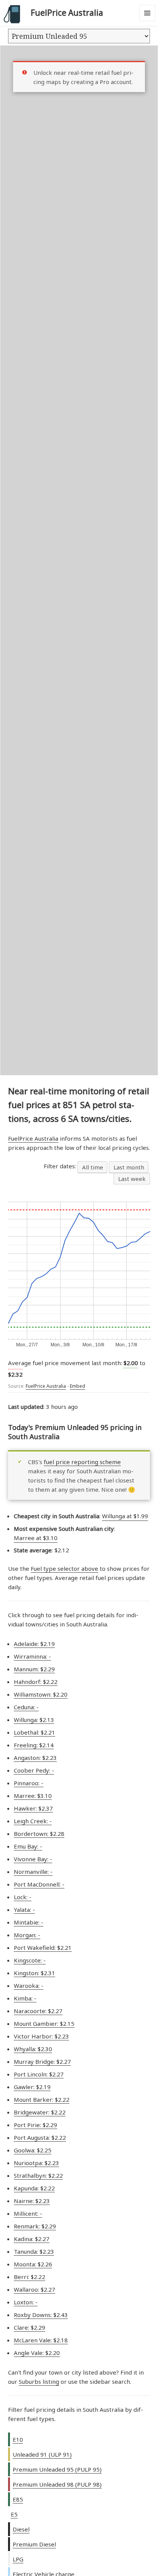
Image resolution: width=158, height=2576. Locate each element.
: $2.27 (38, 2011)
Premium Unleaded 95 (57, 2469)
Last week (132, 1179)
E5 (14, 2514)
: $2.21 (35, 1732)
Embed (77, 1386)
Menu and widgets (147, 21)
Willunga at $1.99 (125, 1516)
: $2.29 (34, 1669)
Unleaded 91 (42, 2454)
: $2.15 (44, 2024)
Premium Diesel (34, 2544)
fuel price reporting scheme (82, 1462)
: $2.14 (34, 1745)
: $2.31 (35, 1973)
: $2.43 (41, 2315)
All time (93, 1167)
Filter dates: (61, 1166)
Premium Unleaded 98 (57, 2484)
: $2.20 (41, 1694)
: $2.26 (33, 2264)
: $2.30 (33, 2049)
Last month (129, 1167)
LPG (18, 2559)
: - (32, 1656)
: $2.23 (35, 1758)
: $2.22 (36, 1682)
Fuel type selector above (64, 1568)
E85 (18, 2499)
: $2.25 (33, 2150)
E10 (18, 2439)
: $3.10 (33, 1796)
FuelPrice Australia (67, 13)
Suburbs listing (39, 2381)
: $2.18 (41, 2340)
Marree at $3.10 (36, 1538)
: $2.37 (33, 1808)
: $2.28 (39, 1834)
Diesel (21, 2529)
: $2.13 (34, 1720)
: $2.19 (34, 1644)
